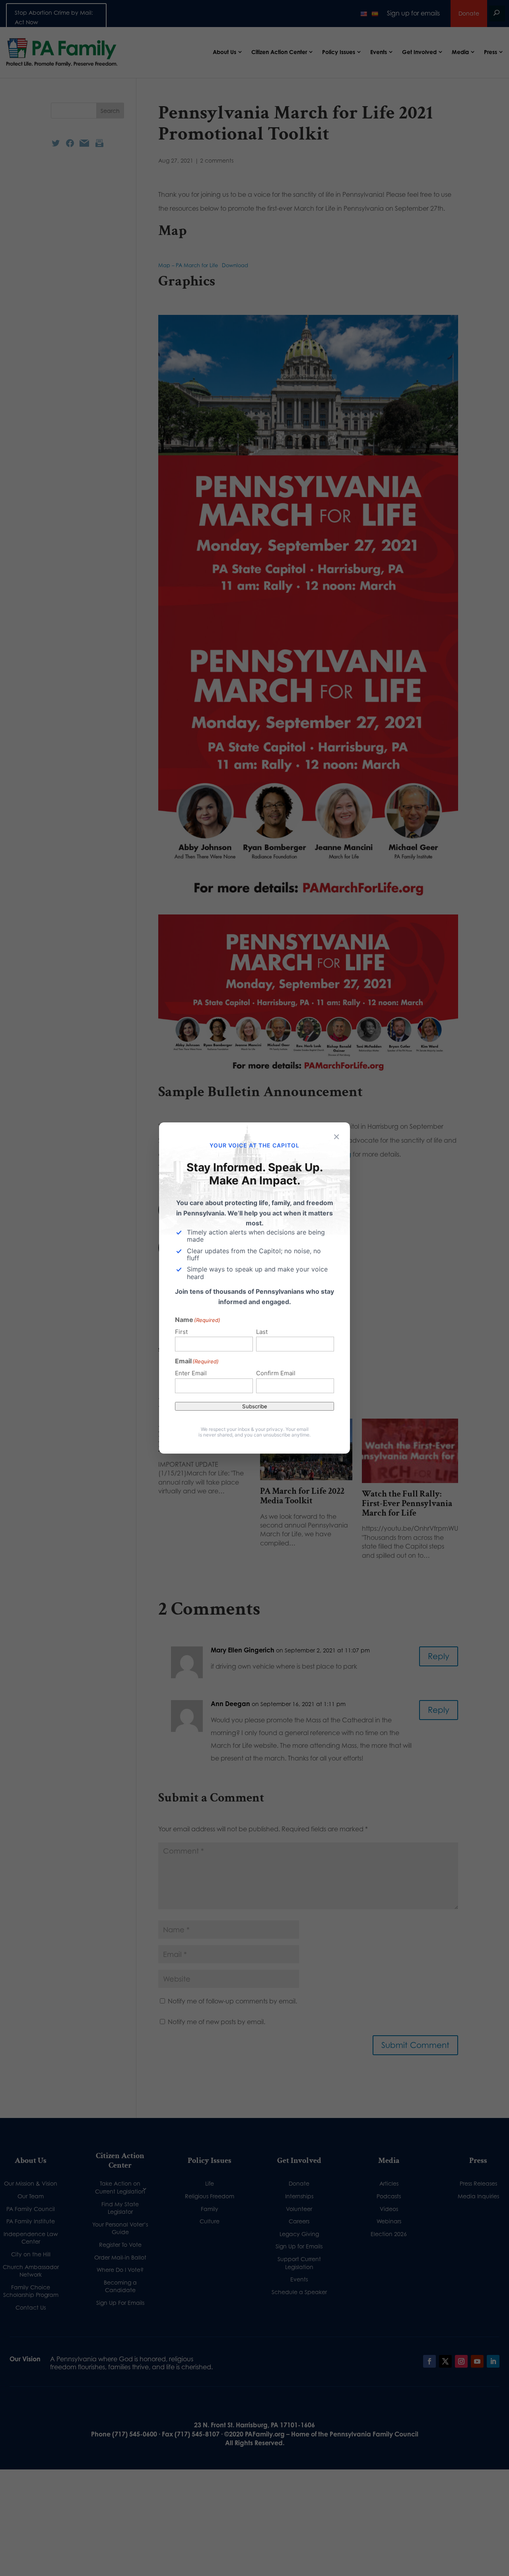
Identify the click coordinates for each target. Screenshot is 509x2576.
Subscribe (255, 1406)
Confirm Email (276, 1373)
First (181, 1332)
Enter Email (191, 1373)
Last (262, 1332)
